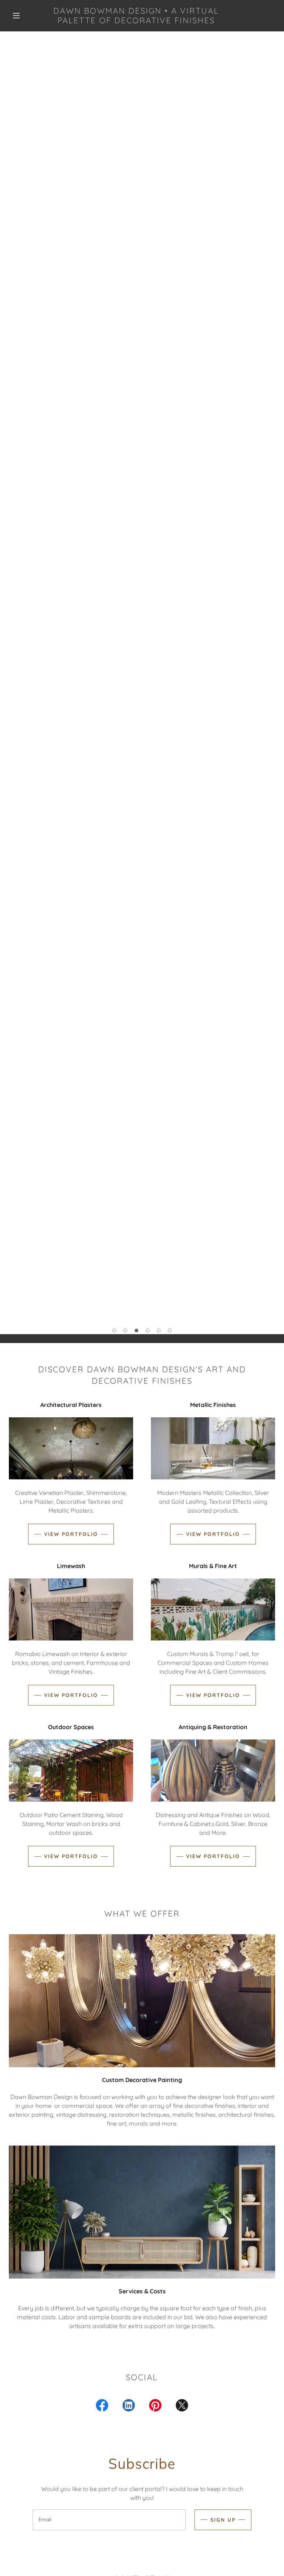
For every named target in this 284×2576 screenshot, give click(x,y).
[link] (136, 21)
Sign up (223, 2520)
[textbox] (109, 2520)
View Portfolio (71, 1534)
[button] (16, 16)
